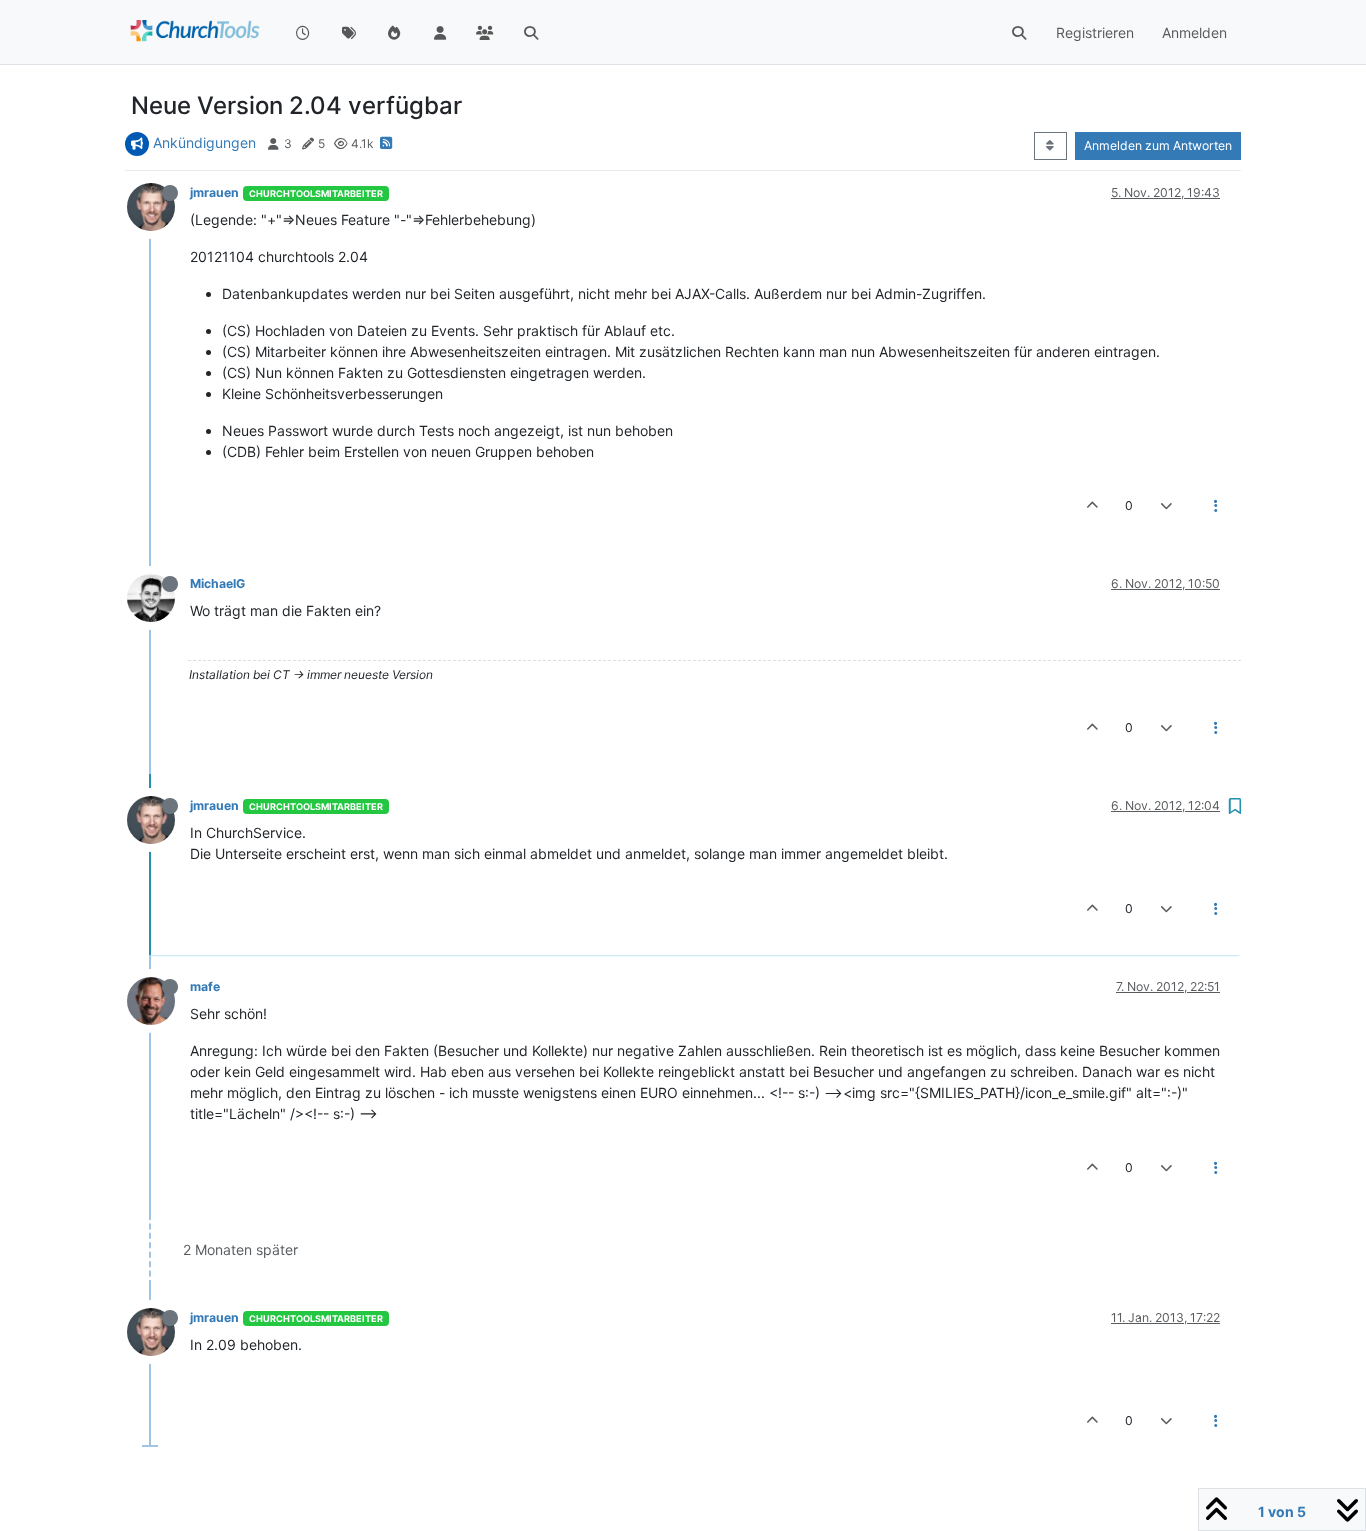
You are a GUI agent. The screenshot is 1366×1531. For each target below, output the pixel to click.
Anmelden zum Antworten (1158, 145)
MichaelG (217, 583)
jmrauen (214, 192)
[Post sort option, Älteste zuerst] (1050, 146)
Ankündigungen (204, 142)
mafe (205, 986)
